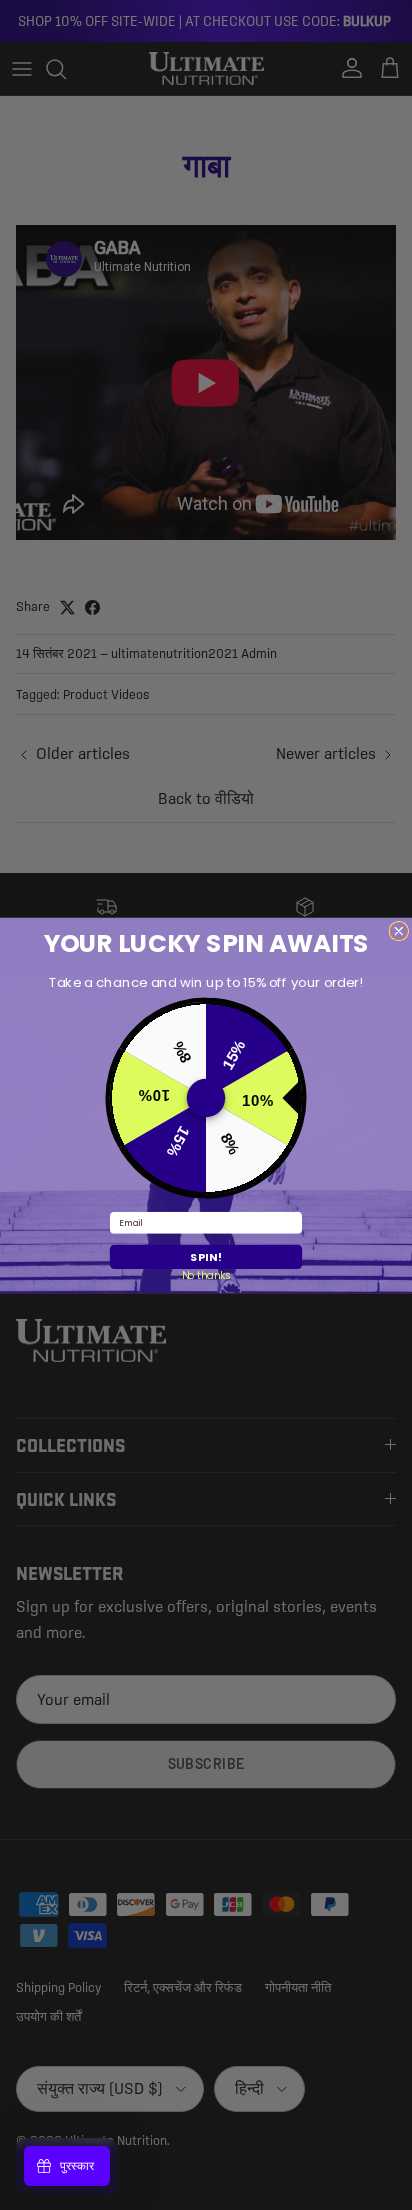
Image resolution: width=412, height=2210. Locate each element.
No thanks (206, 1275)
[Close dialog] (399, 931)
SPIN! (206, 1256)
